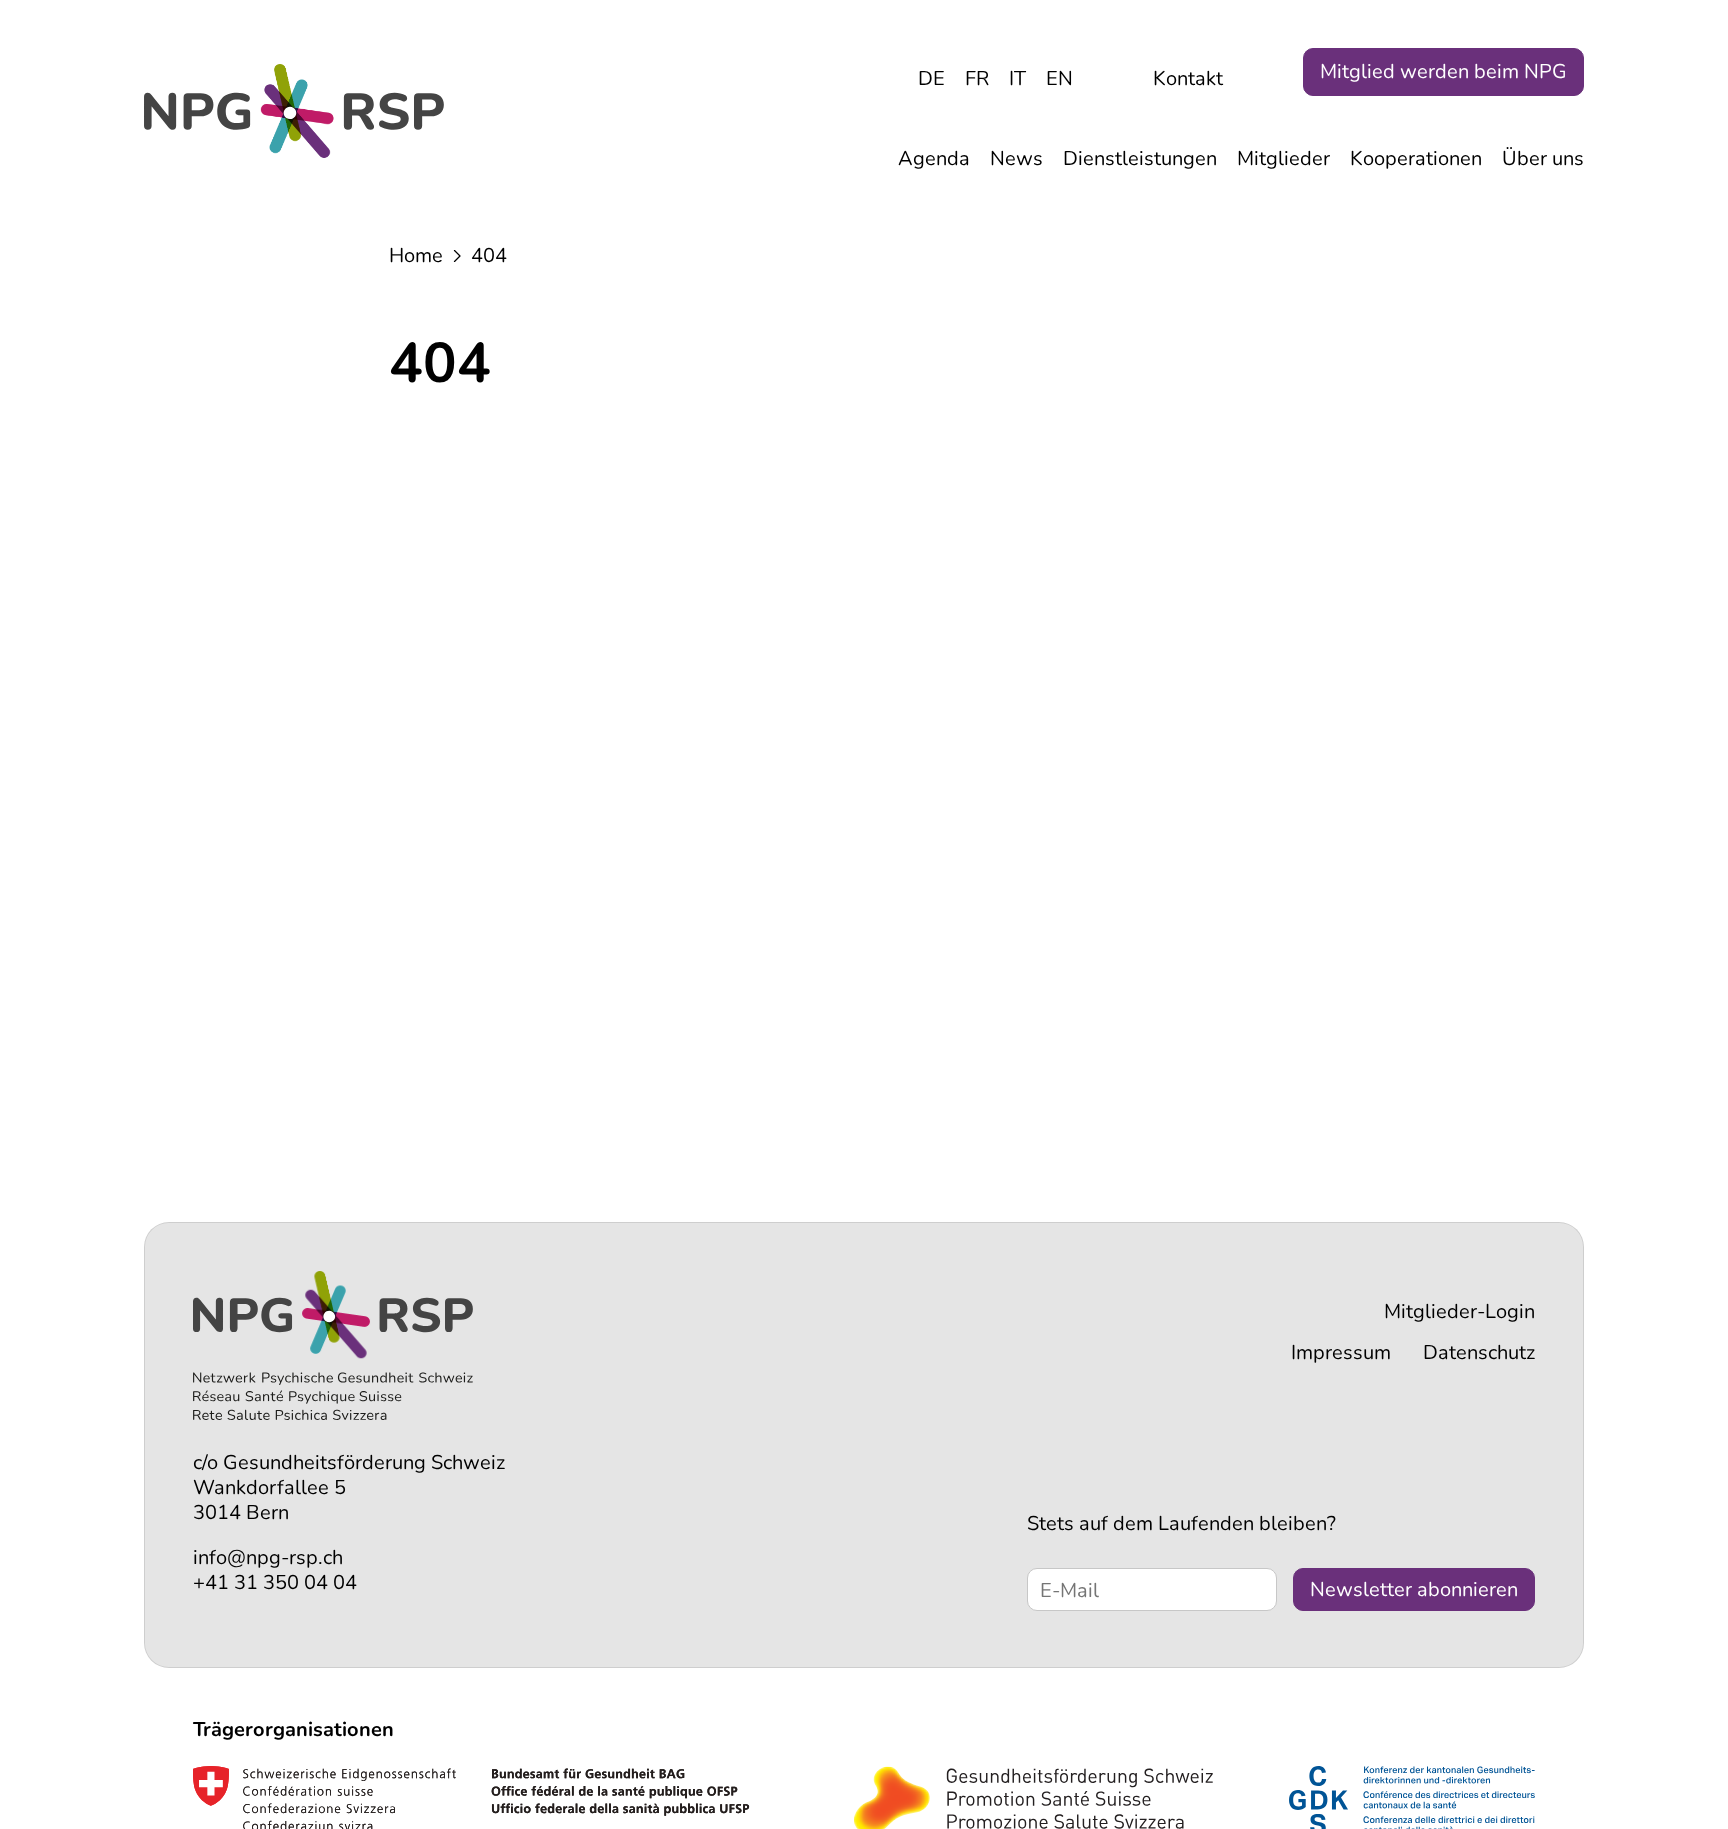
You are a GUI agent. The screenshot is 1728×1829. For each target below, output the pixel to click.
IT (1017, 78)
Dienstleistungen (1140, 158)
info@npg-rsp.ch (268, 1557)
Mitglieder (1283, 158)
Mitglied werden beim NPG (1443, 71)
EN (1059, 78)
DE (931, 78)
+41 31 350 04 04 (275, 1582)
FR (977, 78)
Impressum (1341, 1352)
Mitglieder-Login (1459, 1311)
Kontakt (1188, 78)
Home (416, 255)
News (1016, 158)
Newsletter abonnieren (1414, 1589)
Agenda (934, 158)
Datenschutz (1479, 1352)
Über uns (1543, 158)
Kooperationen (1416, 158)
